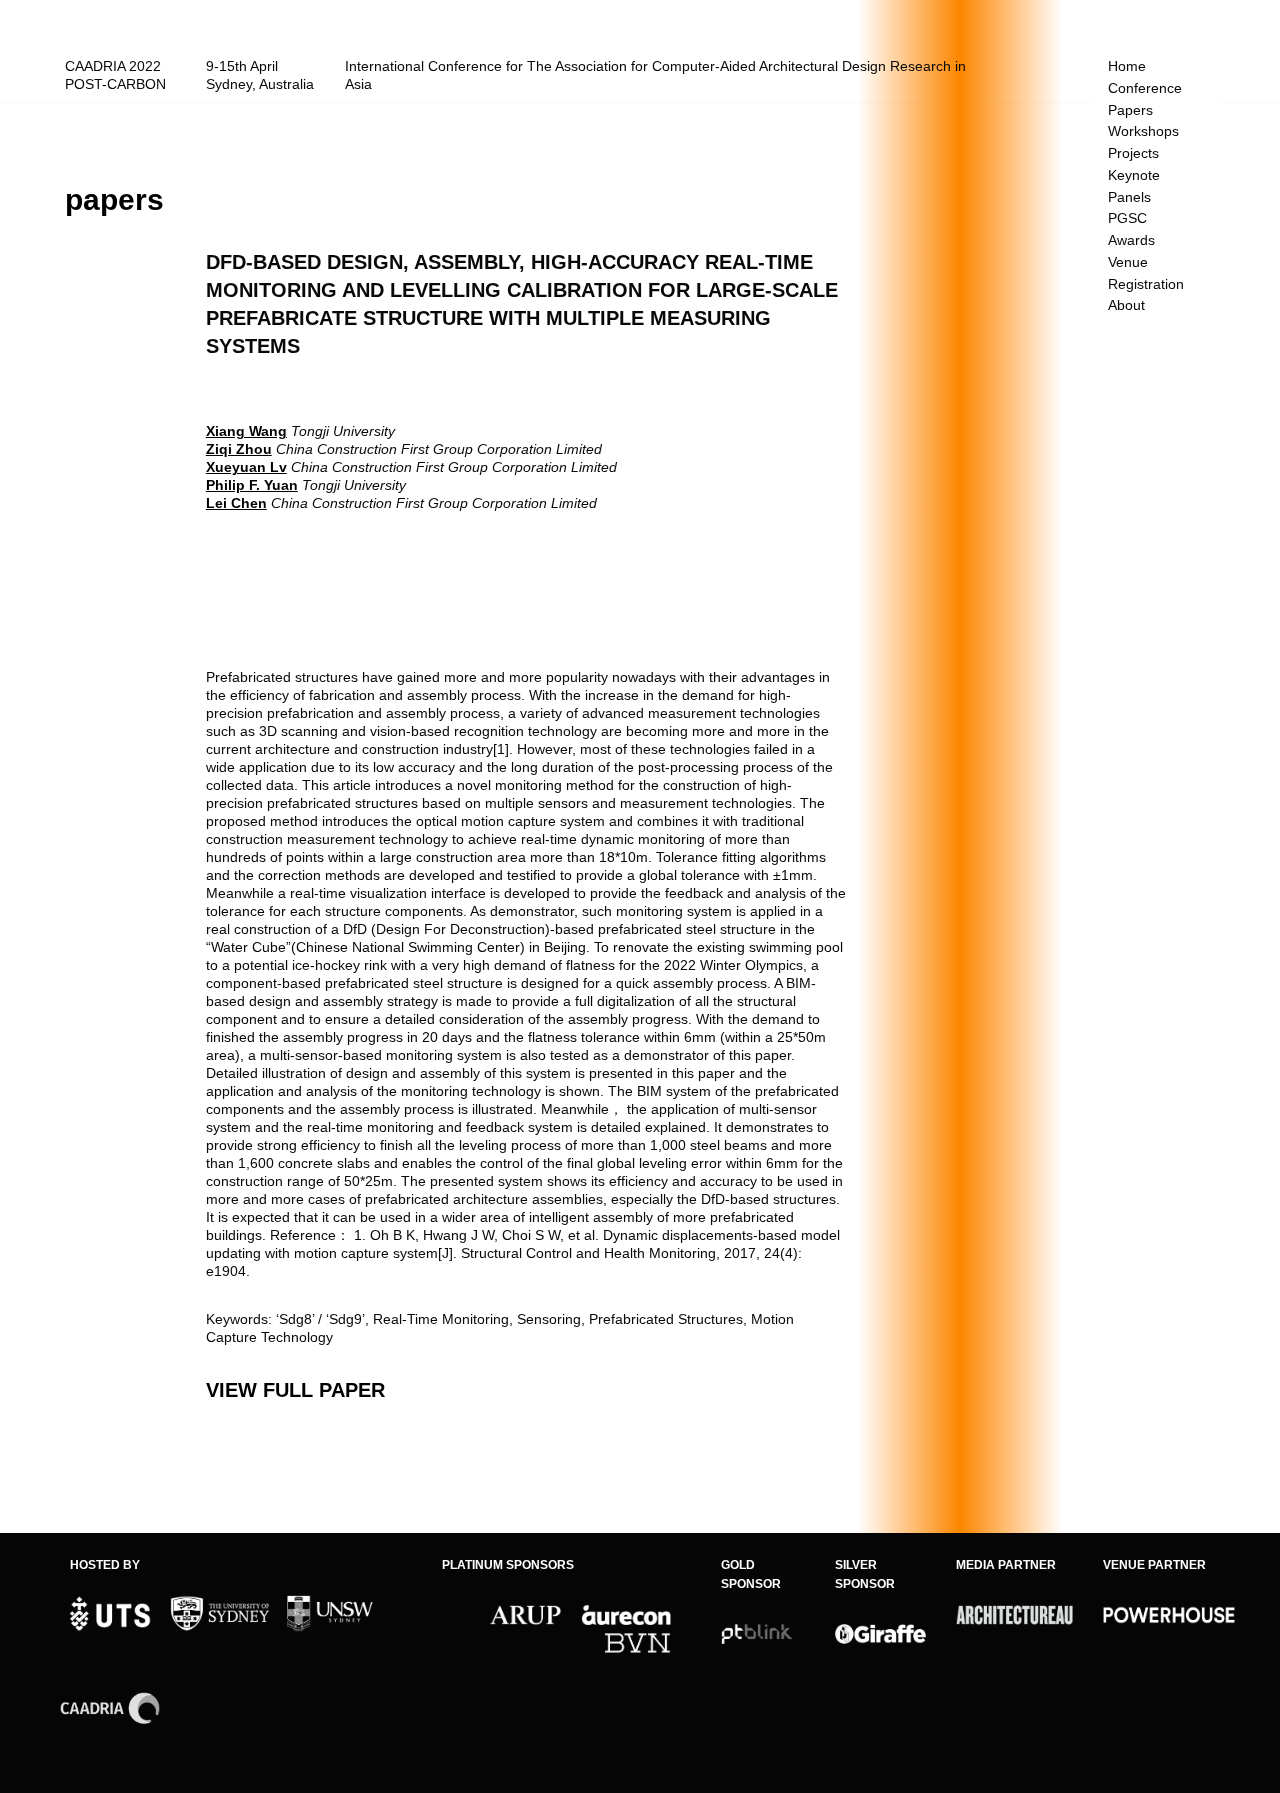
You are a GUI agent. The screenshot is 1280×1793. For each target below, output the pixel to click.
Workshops (1143, 131)
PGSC (1127, 218)
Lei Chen (236, 503)
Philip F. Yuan (252, 485)
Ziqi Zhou (239, 449)
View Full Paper (295, 1390)
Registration (1146, 284)
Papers (1130, 110)
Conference (1145, 88)
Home (1127, 66)
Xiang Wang (246, 431)
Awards (1131, 240)
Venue (1128, 262)
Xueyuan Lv (246, 467)
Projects (1133, 153)
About (1126, 305)
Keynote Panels (1134, 186)
